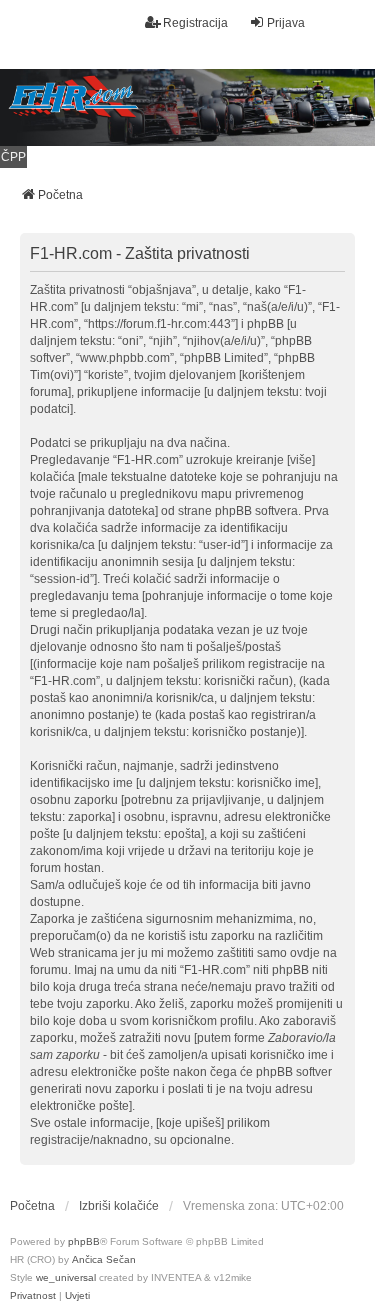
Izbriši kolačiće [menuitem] (119, 1206)
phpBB (84, 1241)
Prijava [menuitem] (286, 23)
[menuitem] (33, 1296)
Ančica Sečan (104, 1259)
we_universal (66, 1277)
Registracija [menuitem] (195, 23)
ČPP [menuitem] (13, 157)
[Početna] (187, 107)
